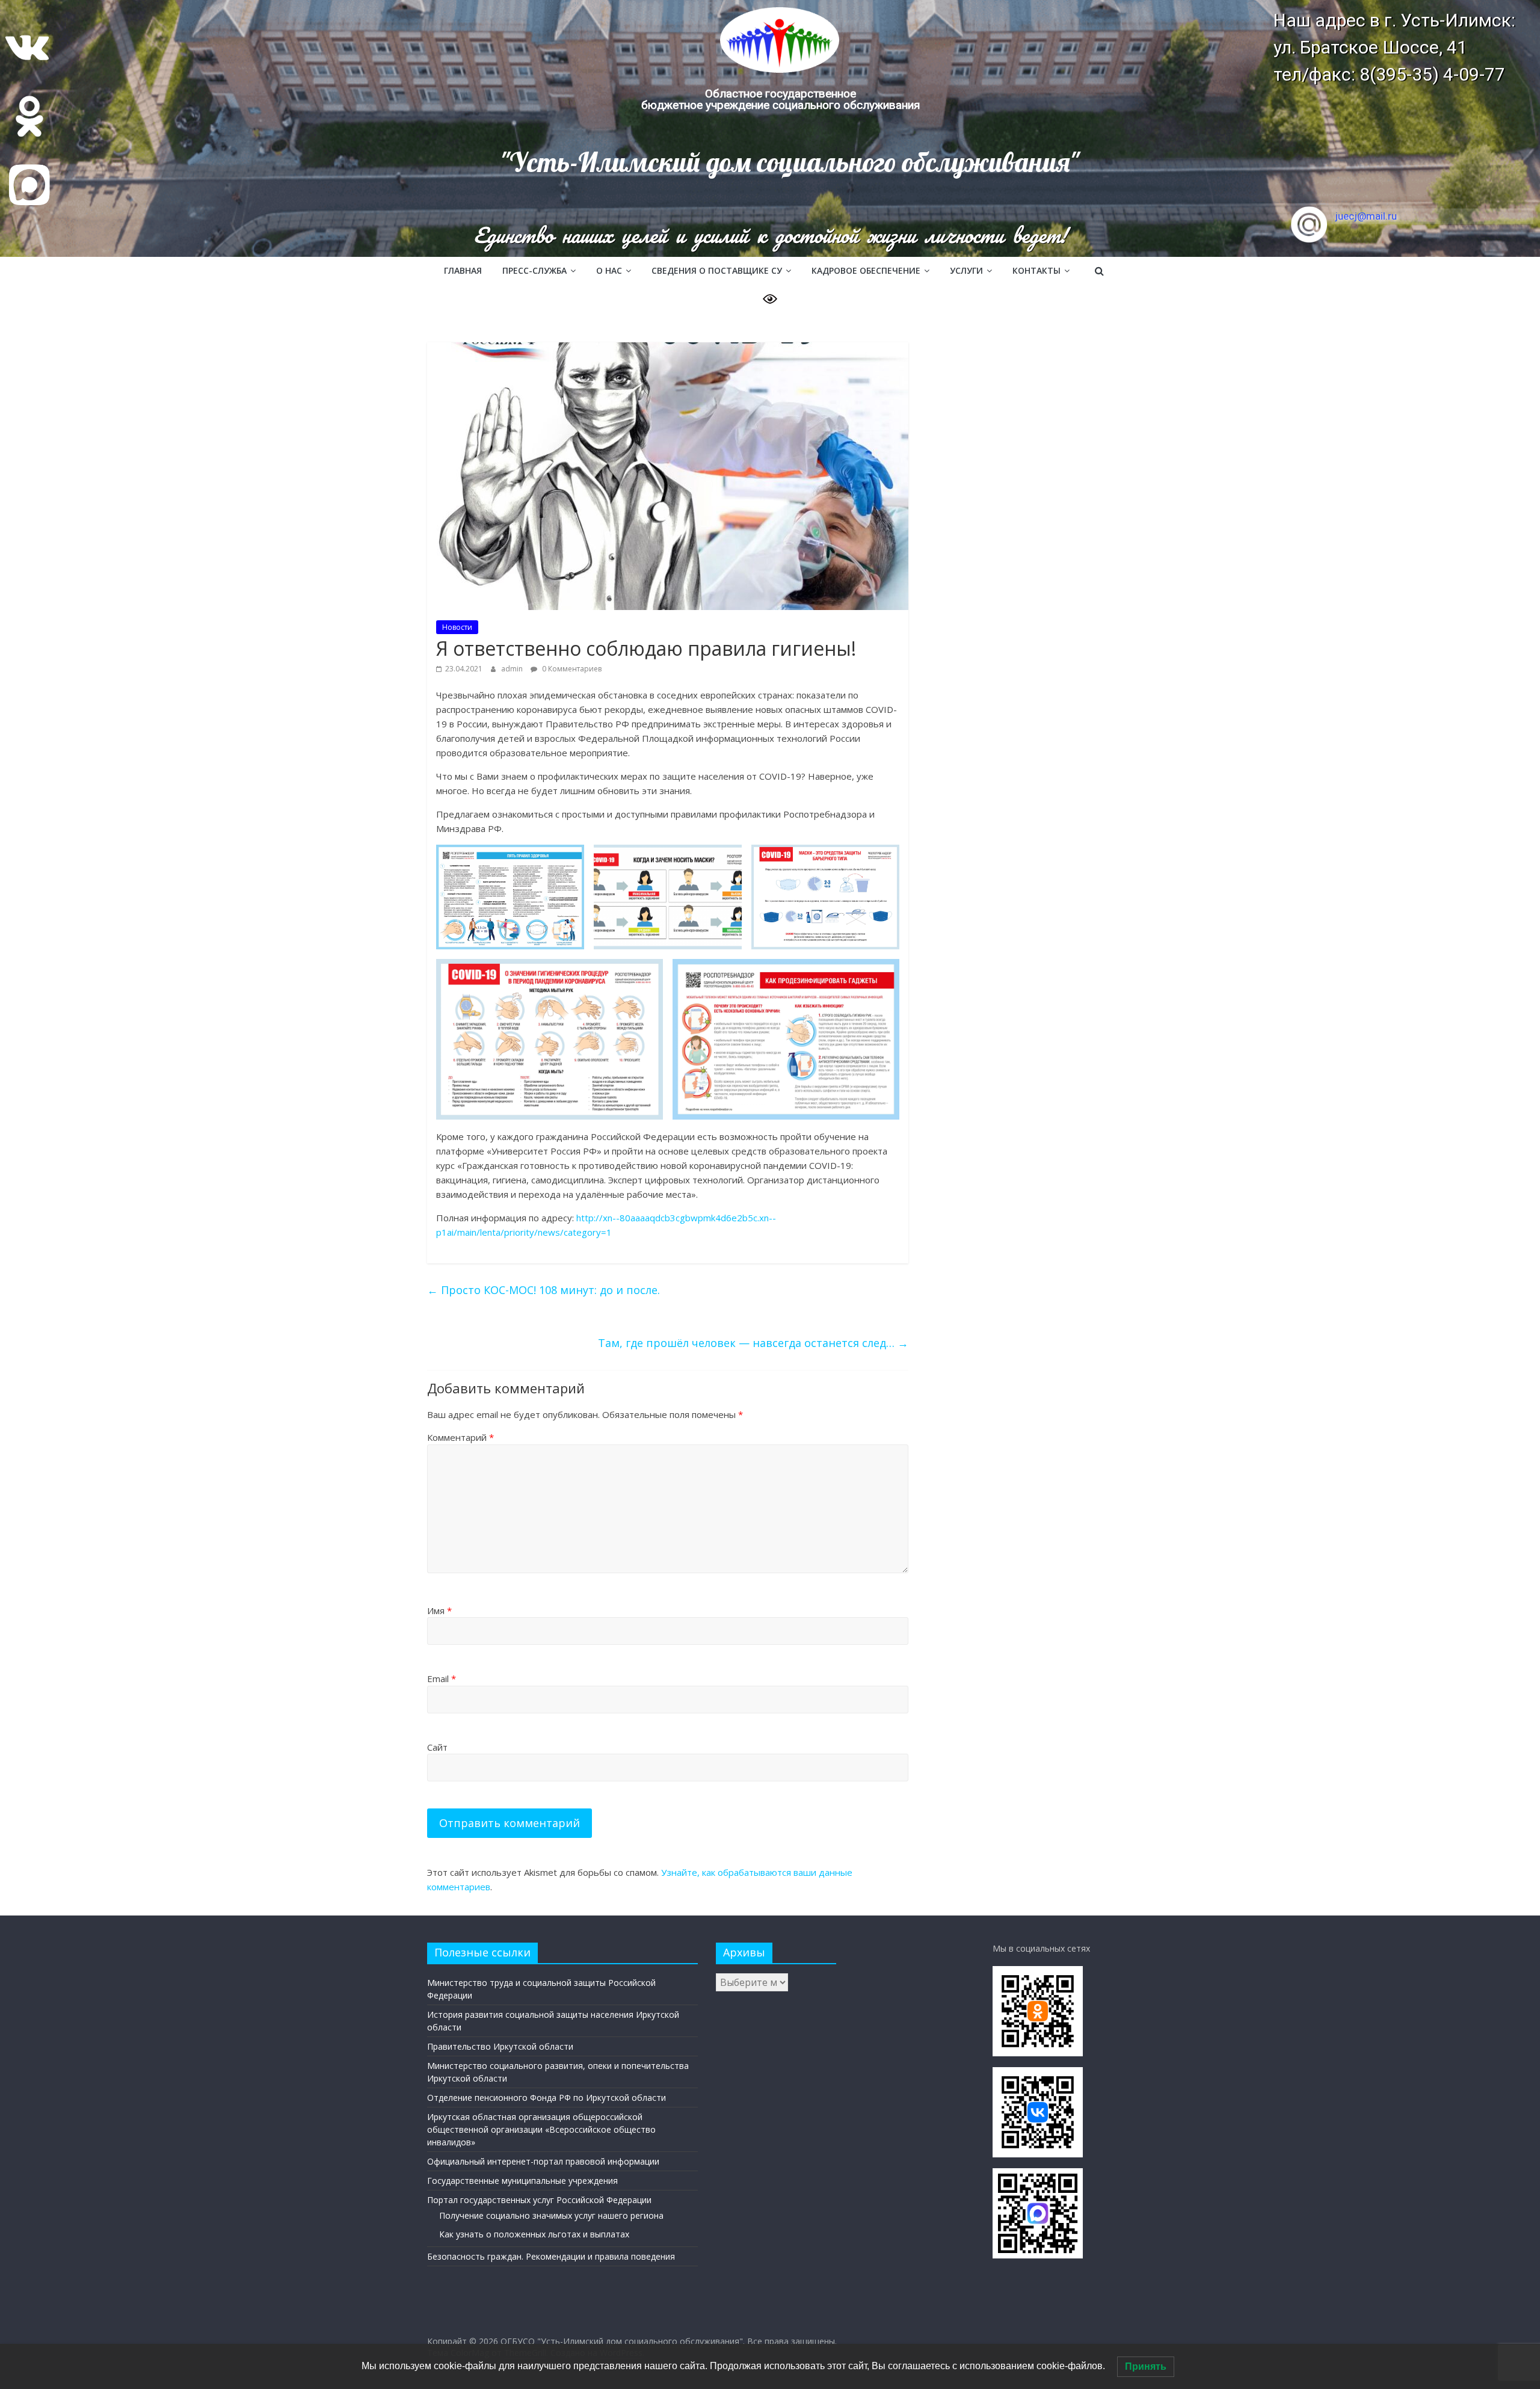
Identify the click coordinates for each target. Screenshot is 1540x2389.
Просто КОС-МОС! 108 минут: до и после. (544, 1290)
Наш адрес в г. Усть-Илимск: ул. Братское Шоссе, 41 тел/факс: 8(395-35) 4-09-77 (1394, 47)
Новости (457, 627)
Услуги (966, 270)
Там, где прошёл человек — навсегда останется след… (753, 1343)
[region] (770, 128)
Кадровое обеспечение (866, 270)
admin (513, 669)
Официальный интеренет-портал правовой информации (543, 2161)
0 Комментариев (571, 669)
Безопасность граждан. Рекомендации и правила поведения (551, 2256)
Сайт (437, 1747)
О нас (609, 270)
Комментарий (460, 1437)
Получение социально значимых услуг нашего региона (551, 2215)
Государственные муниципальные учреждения (522, 2181)
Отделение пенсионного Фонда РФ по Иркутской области (547, 2098)
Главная (463, 270)
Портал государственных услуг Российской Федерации (539, 2200)
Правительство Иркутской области (500, 2046)
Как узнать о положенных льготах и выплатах (534, 2234)
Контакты (1036, 270)
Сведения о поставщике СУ (717, 270)
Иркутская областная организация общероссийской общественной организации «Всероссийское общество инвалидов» (541, 2129)
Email (442, 1678)
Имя (439, 1611)
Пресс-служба (534, 270)
